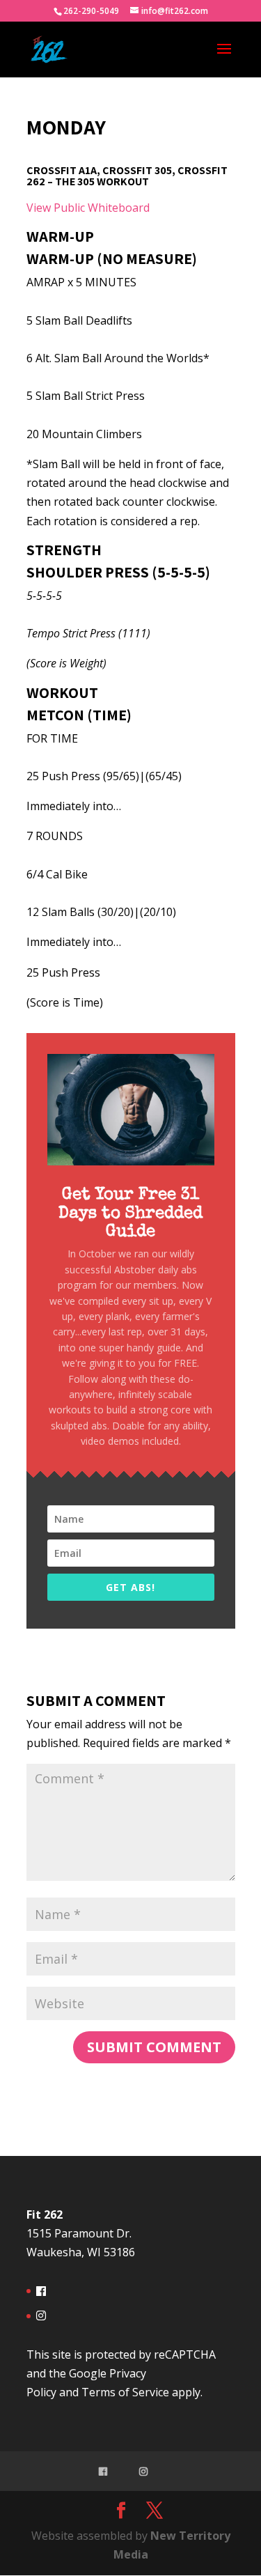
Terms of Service (125, 2392)
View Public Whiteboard (88, 208)
